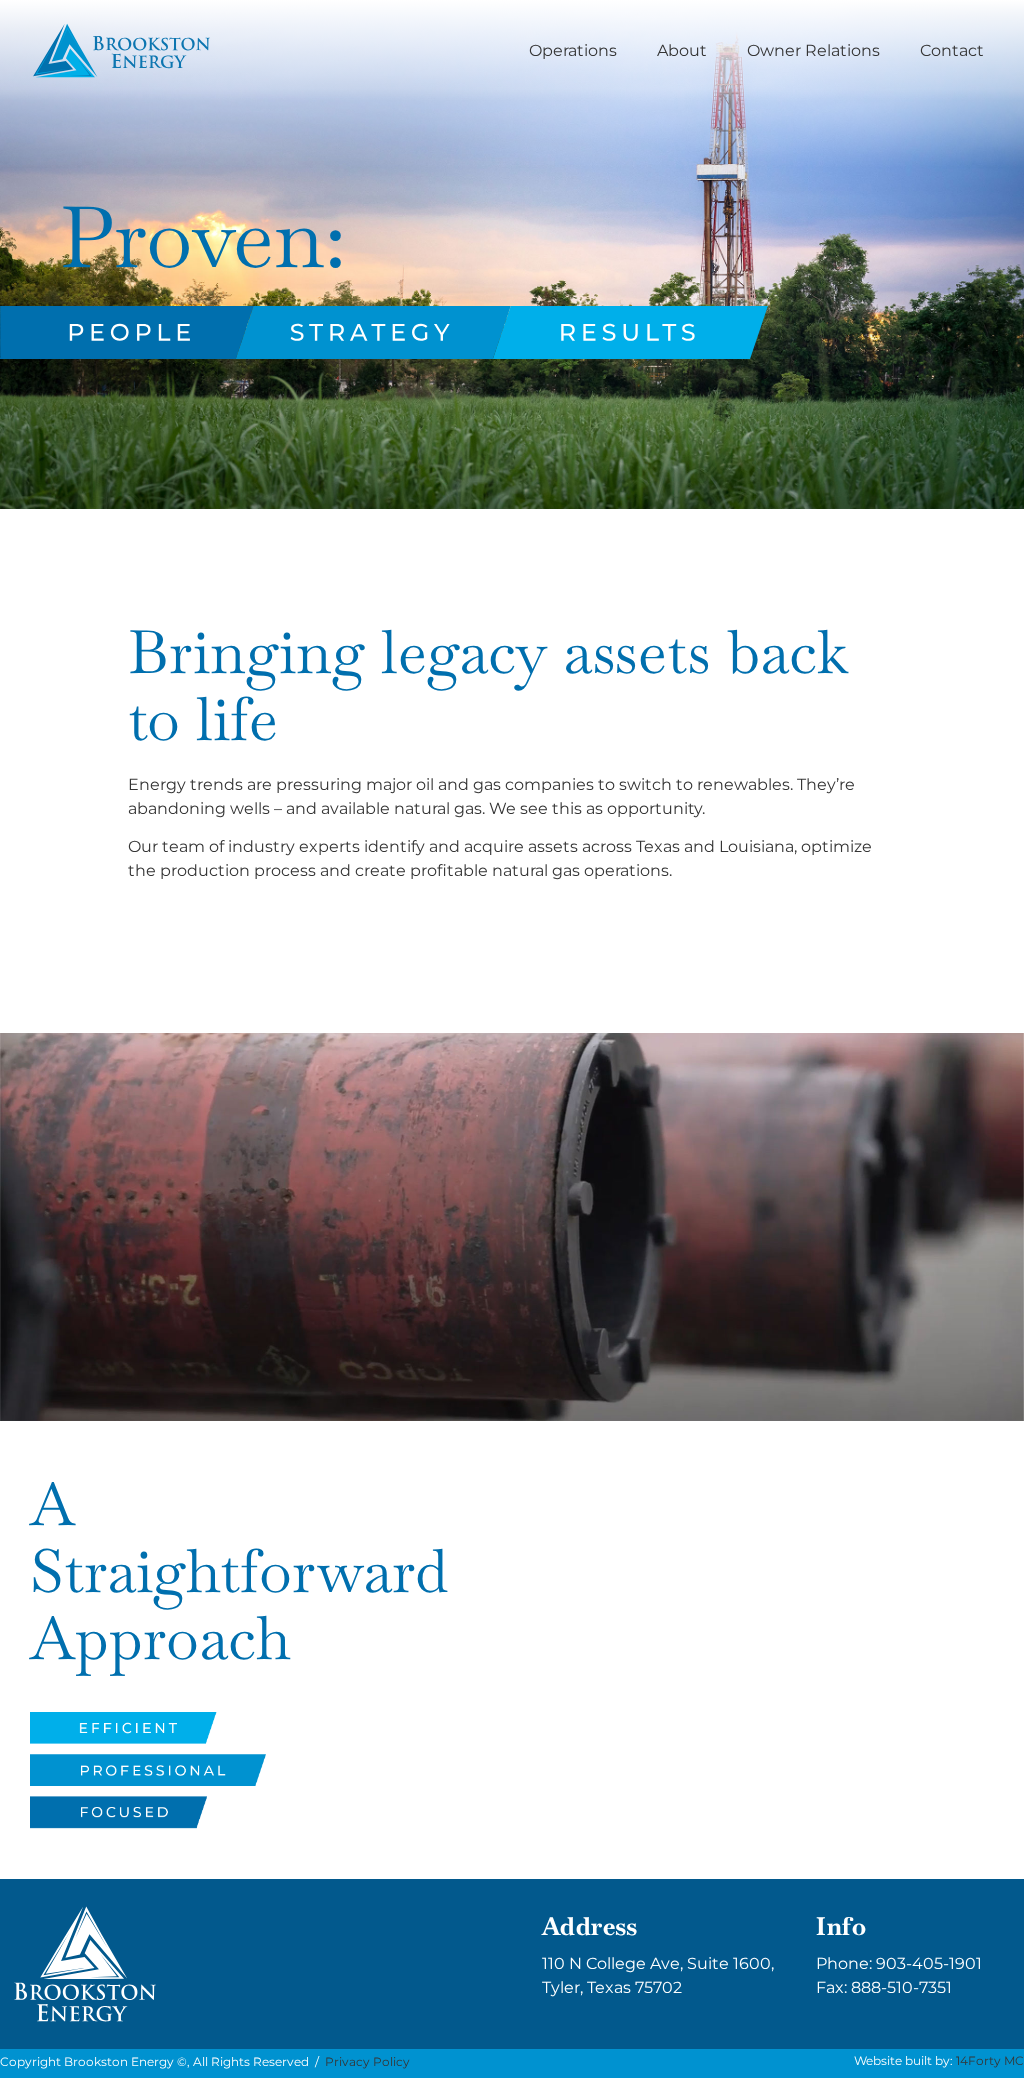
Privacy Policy (367, 2061)
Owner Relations (813, 50)
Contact (952, 50)
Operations (573, 50)
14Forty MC (990, 2060)
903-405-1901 (929, 1963)
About (682, 50)
